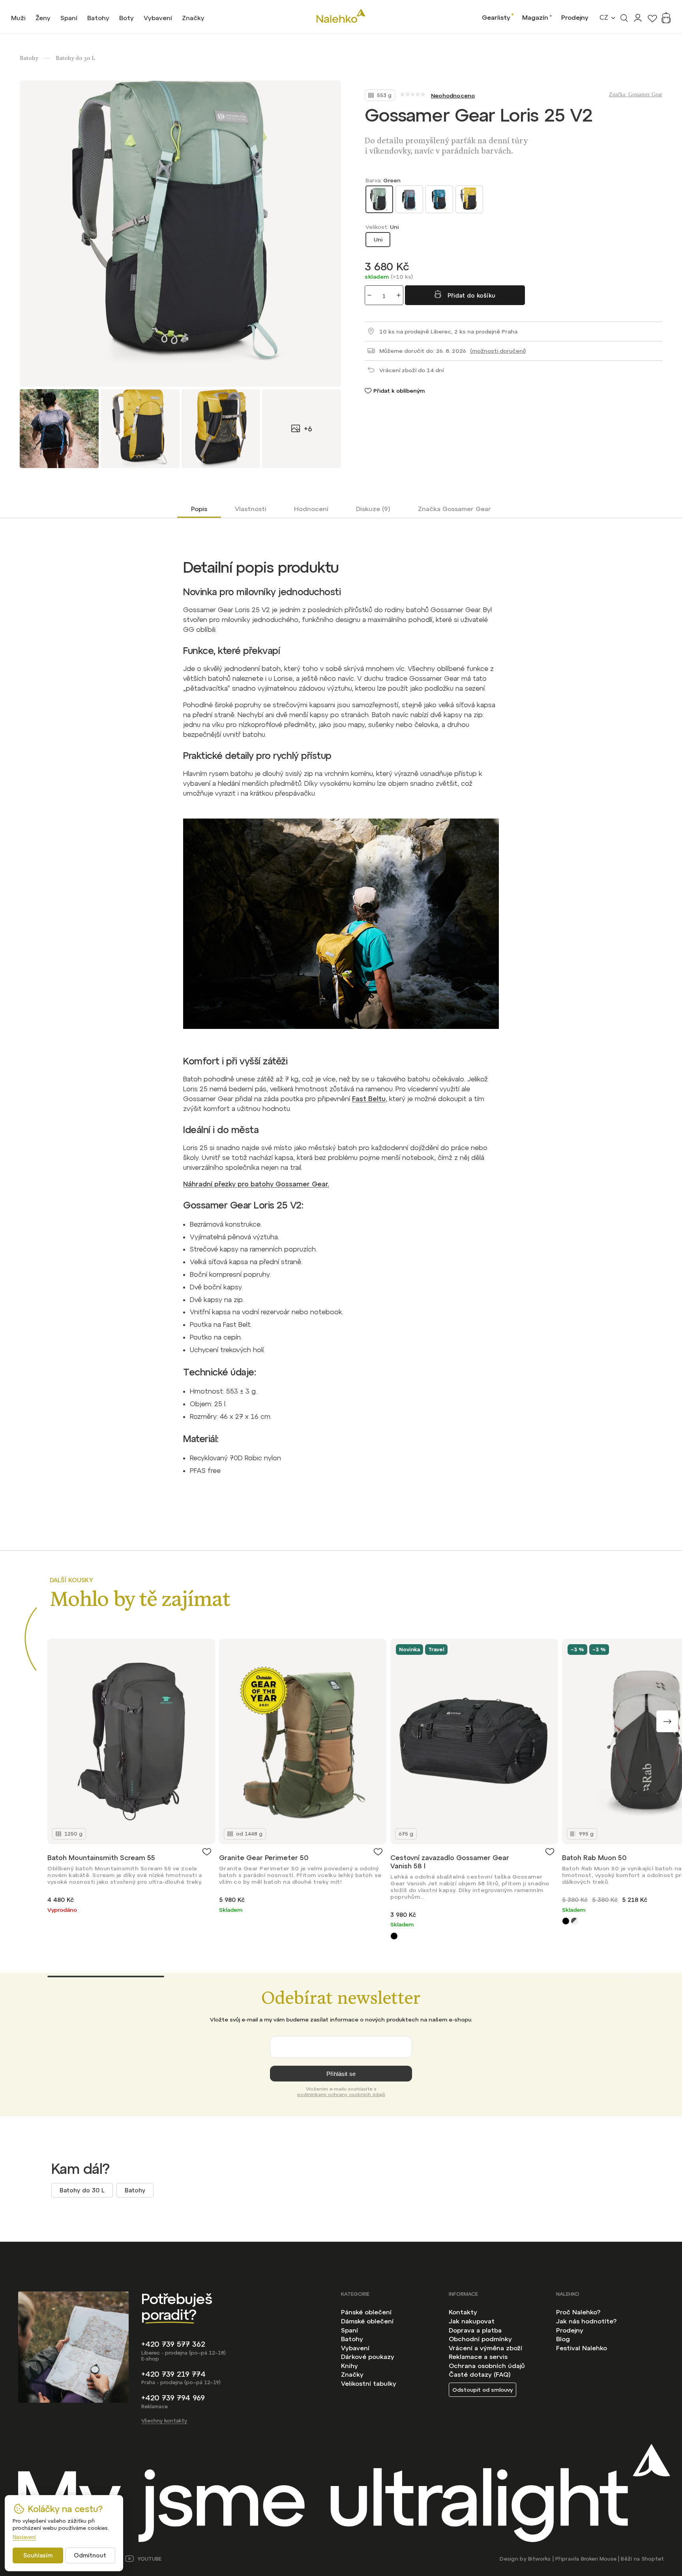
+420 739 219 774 (173, 2374)
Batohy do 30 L (82, 2190)
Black (394, 1936)
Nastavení (24, 2537)
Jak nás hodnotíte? (586, 2321)
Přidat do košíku (471, 295)
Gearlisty (496, 17)
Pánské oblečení (366, 2312)
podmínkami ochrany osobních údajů (341, 2095)
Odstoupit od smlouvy (482, 2390)
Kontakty (463, 2312)
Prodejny (575, 17)
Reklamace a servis (478, 2357)
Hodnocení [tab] (311, 509)
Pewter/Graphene (574, 1921)
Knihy (349, 2366)
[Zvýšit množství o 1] (399, 295)
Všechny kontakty (164, 2421)
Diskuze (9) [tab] (373, 509)
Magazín (535, 17)
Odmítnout (90, 2555)
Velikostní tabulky (369, 2383)
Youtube (149, 2559)
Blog (563, 2339)
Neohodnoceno (453, 96)
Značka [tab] (454, 509)
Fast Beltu (369, 1099)
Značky (352, 2374)
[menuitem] (18, 18)
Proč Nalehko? (578, 2312)
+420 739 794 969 (173, 2398)
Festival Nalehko (582, 2348)
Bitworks (539, 2559)
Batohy (135, 2190)
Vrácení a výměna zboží (485, 2348)
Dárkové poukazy (368, 2357)
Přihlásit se (341, 2074)
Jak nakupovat (472, 2321)
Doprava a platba (475, 2330)
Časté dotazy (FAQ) (480, 2374)
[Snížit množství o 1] (369, 295)
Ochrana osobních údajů (487, 2366)
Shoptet (653, 2559)
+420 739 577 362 (173, 2344)
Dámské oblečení (367, 2321)
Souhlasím (38, 2555)
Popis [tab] (199, 509)
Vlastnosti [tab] (251, 509)
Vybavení (355, 2348)
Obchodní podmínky (480, 2339)
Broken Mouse (599, 2559)
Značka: (636, 95)
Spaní (349, 2330)
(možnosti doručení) (498, 351)
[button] (667, 1721)
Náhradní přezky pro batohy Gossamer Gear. (256, 1184)
